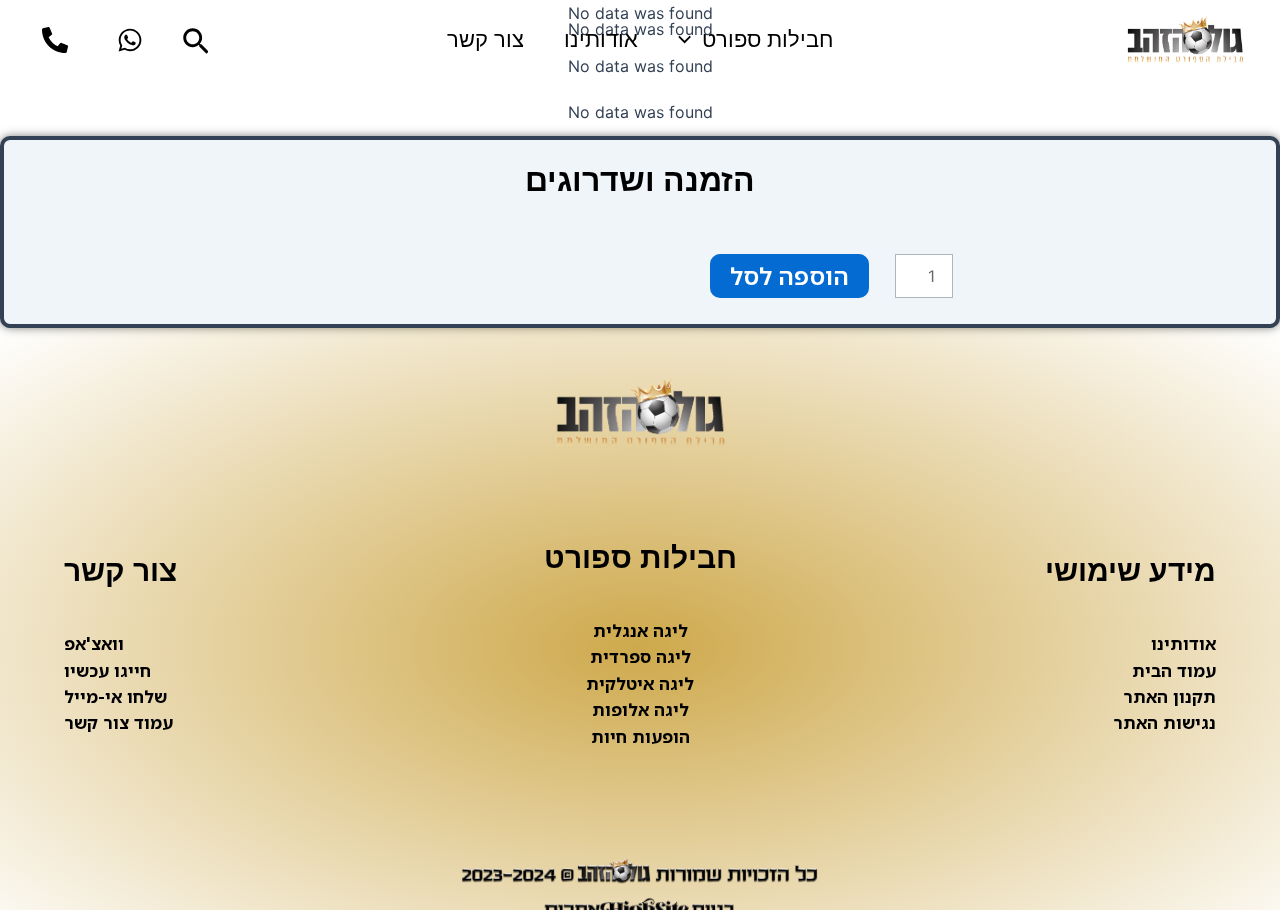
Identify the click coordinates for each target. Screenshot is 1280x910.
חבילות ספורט (767, 39)
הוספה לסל (789, 275)
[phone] (55, 40)
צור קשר (485, 39)
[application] (689, 40)
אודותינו (601, 39)
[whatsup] (130, 40)
